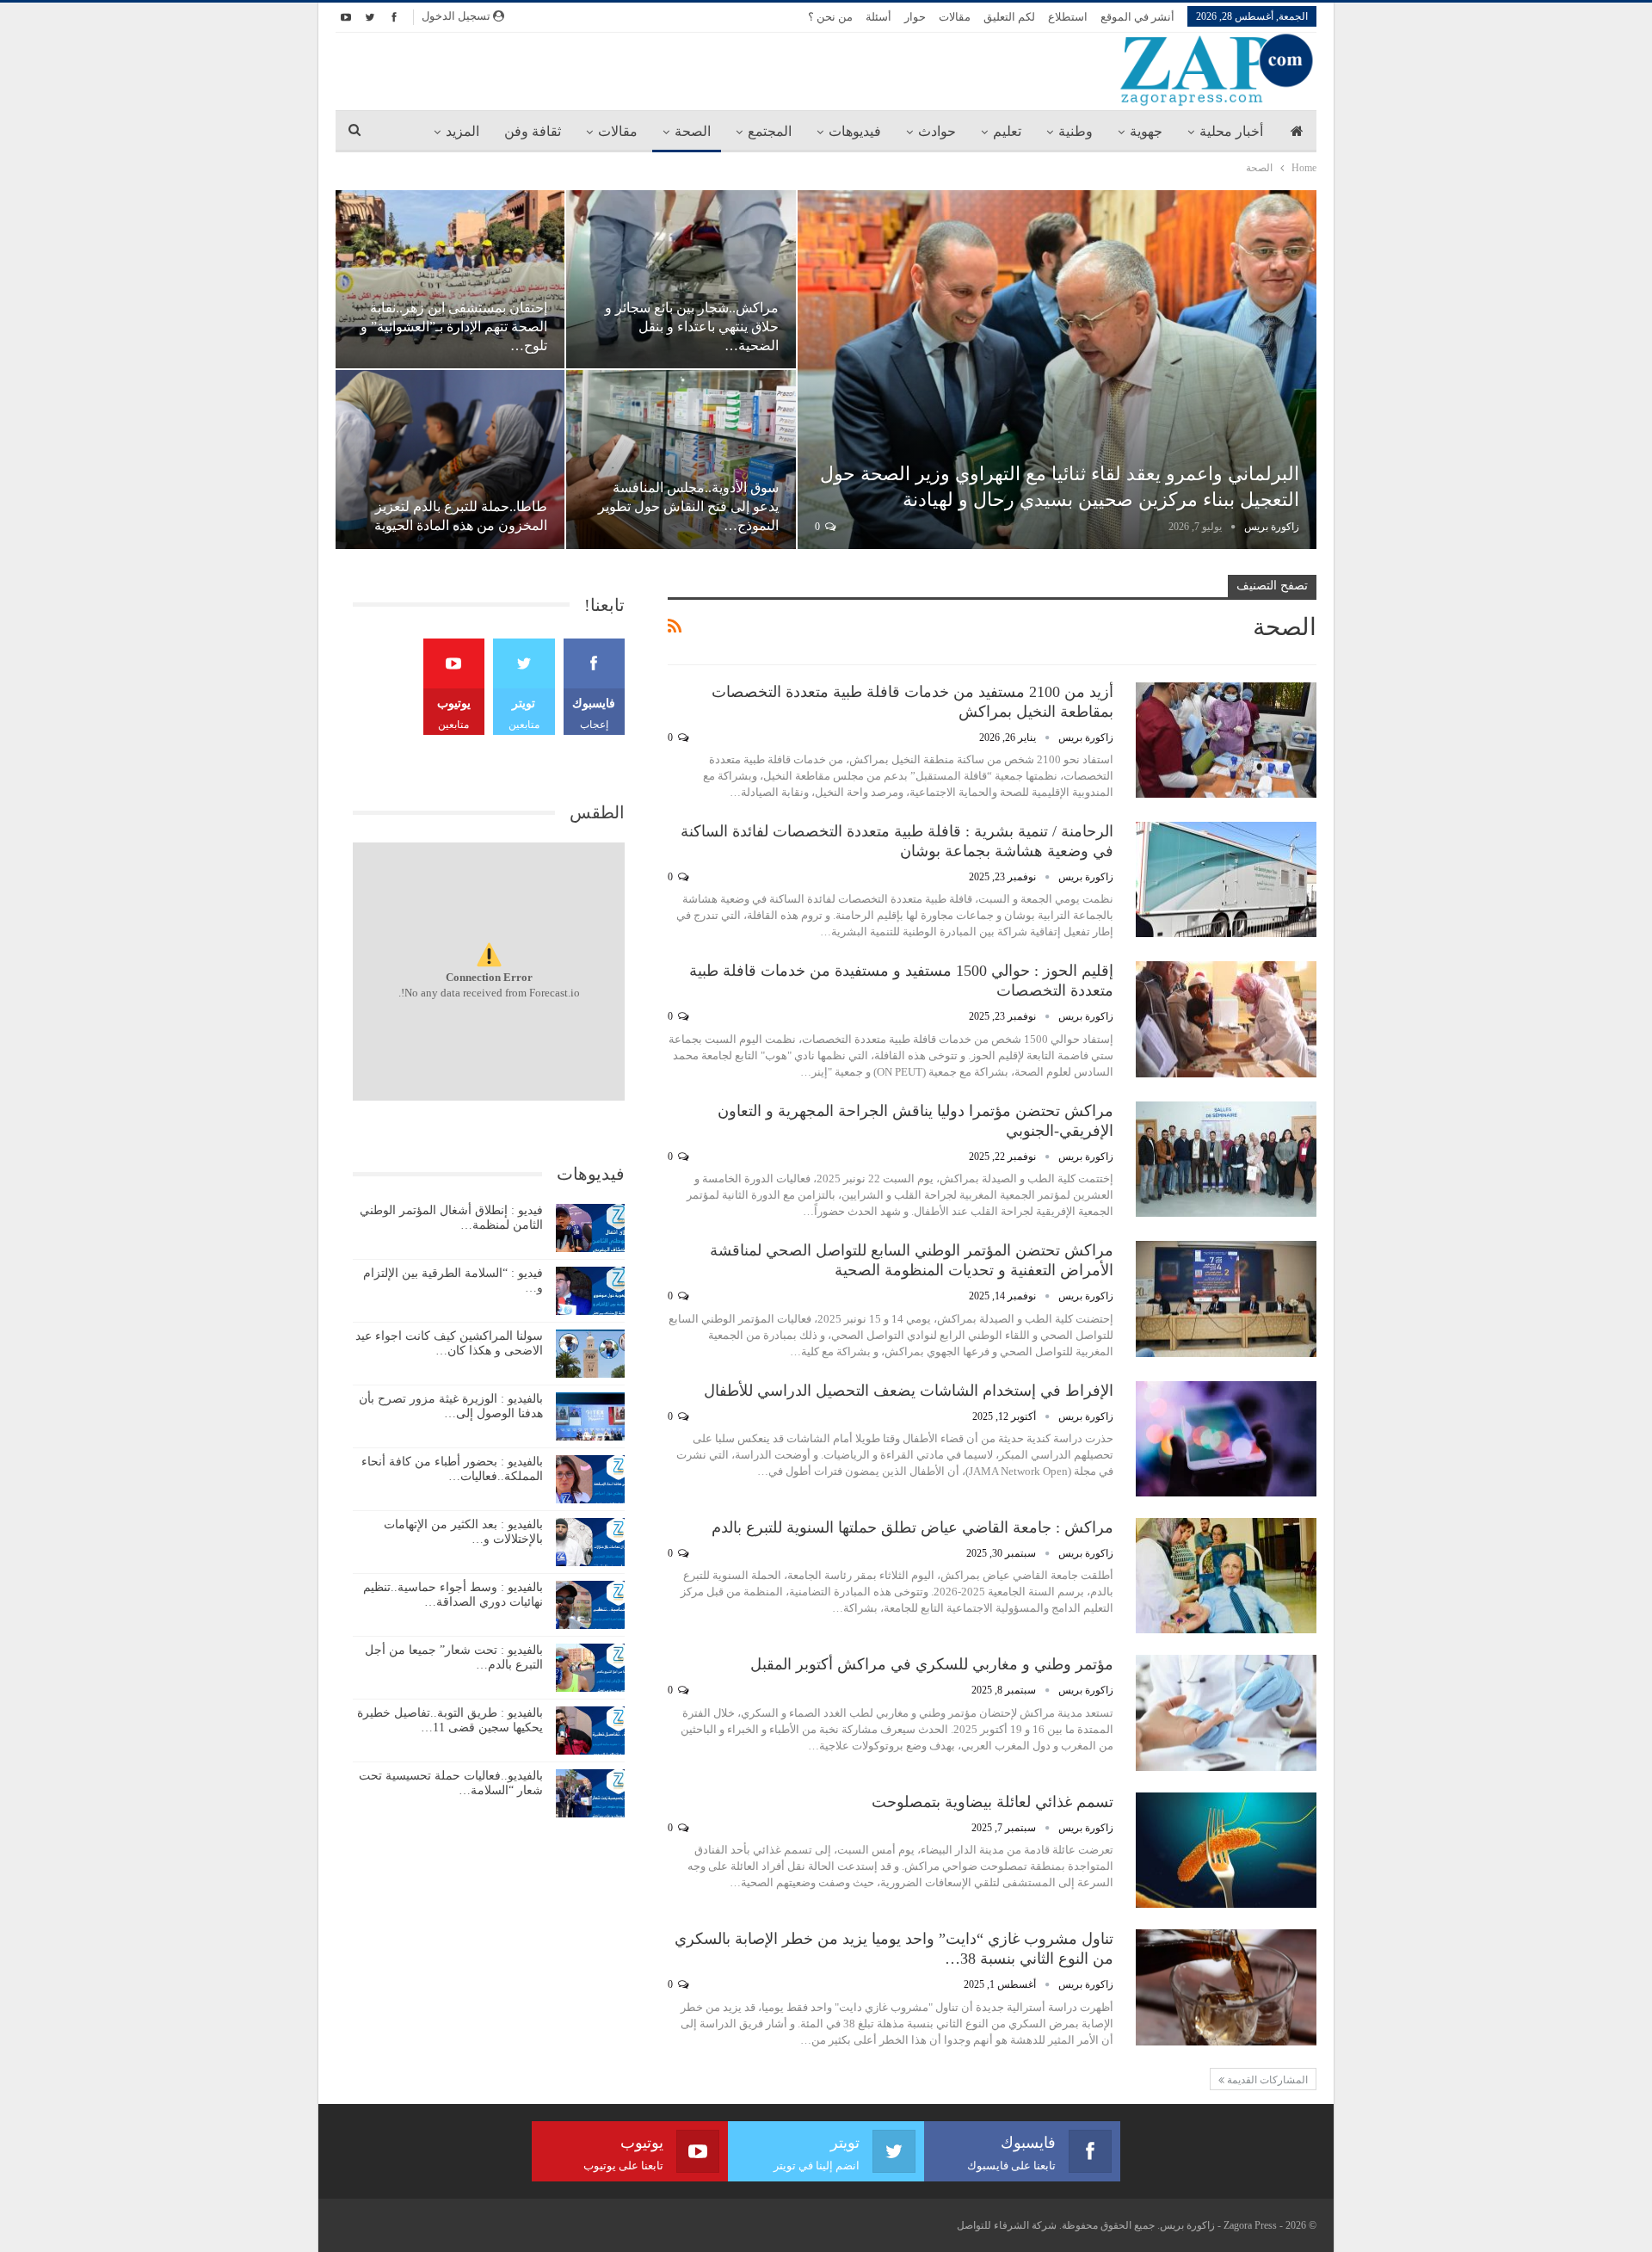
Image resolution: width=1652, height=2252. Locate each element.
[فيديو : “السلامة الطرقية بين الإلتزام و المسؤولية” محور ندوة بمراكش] (590, 1291)
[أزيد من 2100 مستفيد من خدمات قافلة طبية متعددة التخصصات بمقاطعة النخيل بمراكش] (1226, 740)
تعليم (1007, 131)
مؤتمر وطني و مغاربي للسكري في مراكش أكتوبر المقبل (932, 1664)
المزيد (462, 131)
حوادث (937, 131)
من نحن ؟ (830, 17)
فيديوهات (855, 131)
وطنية (1076, 131)
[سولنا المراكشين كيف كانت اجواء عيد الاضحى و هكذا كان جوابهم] (590, 1354)
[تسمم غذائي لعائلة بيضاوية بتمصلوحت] (1226, 1850)
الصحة (693, 131)
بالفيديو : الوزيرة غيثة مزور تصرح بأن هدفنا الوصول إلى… (451, 1406)
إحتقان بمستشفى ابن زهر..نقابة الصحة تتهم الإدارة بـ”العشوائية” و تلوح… (454, 327)
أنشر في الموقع (1137, 17)
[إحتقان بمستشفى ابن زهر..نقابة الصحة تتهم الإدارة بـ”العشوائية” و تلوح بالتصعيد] (450, 279)
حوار (915, 17)
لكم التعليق (1009, 17)
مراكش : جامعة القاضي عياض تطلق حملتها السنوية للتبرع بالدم (912, 1527)
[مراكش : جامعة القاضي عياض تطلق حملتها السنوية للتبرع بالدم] (1226, 1576)
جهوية (1146, 131)
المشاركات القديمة (1266, 2080)
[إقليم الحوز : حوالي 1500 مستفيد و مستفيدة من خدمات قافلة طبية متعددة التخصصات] (1226, 1019)
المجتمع (770, 131)
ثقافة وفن (533, 131)
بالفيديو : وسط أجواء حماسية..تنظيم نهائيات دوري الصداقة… (453, 1595)
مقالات (955, 17)
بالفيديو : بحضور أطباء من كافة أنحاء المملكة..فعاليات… (452, 1469)
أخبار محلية (1231, 131)
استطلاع (1068, 17)
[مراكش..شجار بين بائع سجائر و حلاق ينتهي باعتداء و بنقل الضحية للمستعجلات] (681, 279)
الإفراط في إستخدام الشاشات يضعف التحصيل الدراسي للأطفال (909, 1391)
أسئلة (878, 17)
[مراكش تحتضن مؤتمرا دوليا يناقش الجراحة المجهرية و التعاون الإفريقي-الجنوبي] (1226, 1159)
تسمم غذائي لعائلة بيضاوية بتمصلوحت (992, 1802)
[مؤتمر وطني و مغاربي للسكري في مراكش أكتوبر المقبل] (1226, 1712)
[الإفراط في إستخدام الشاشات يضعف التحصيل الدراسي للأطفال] (1226, 1439)
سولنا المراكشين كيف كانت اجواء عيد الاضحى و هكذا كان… (449, 1343)
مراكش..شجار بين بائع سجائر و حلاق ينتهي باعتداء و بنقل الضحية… (692, 327)
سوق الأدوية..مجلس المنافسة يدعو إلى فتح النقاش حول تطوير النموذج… (688, 506)
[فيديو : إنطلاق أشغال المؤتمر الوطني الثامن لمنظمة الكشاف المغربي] (590, 1228)
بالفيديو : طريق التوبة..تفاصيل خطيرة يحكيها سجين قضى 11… (450, 1720)
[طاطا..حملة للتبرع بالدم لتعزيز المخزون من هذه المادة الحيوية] (450, 459)
